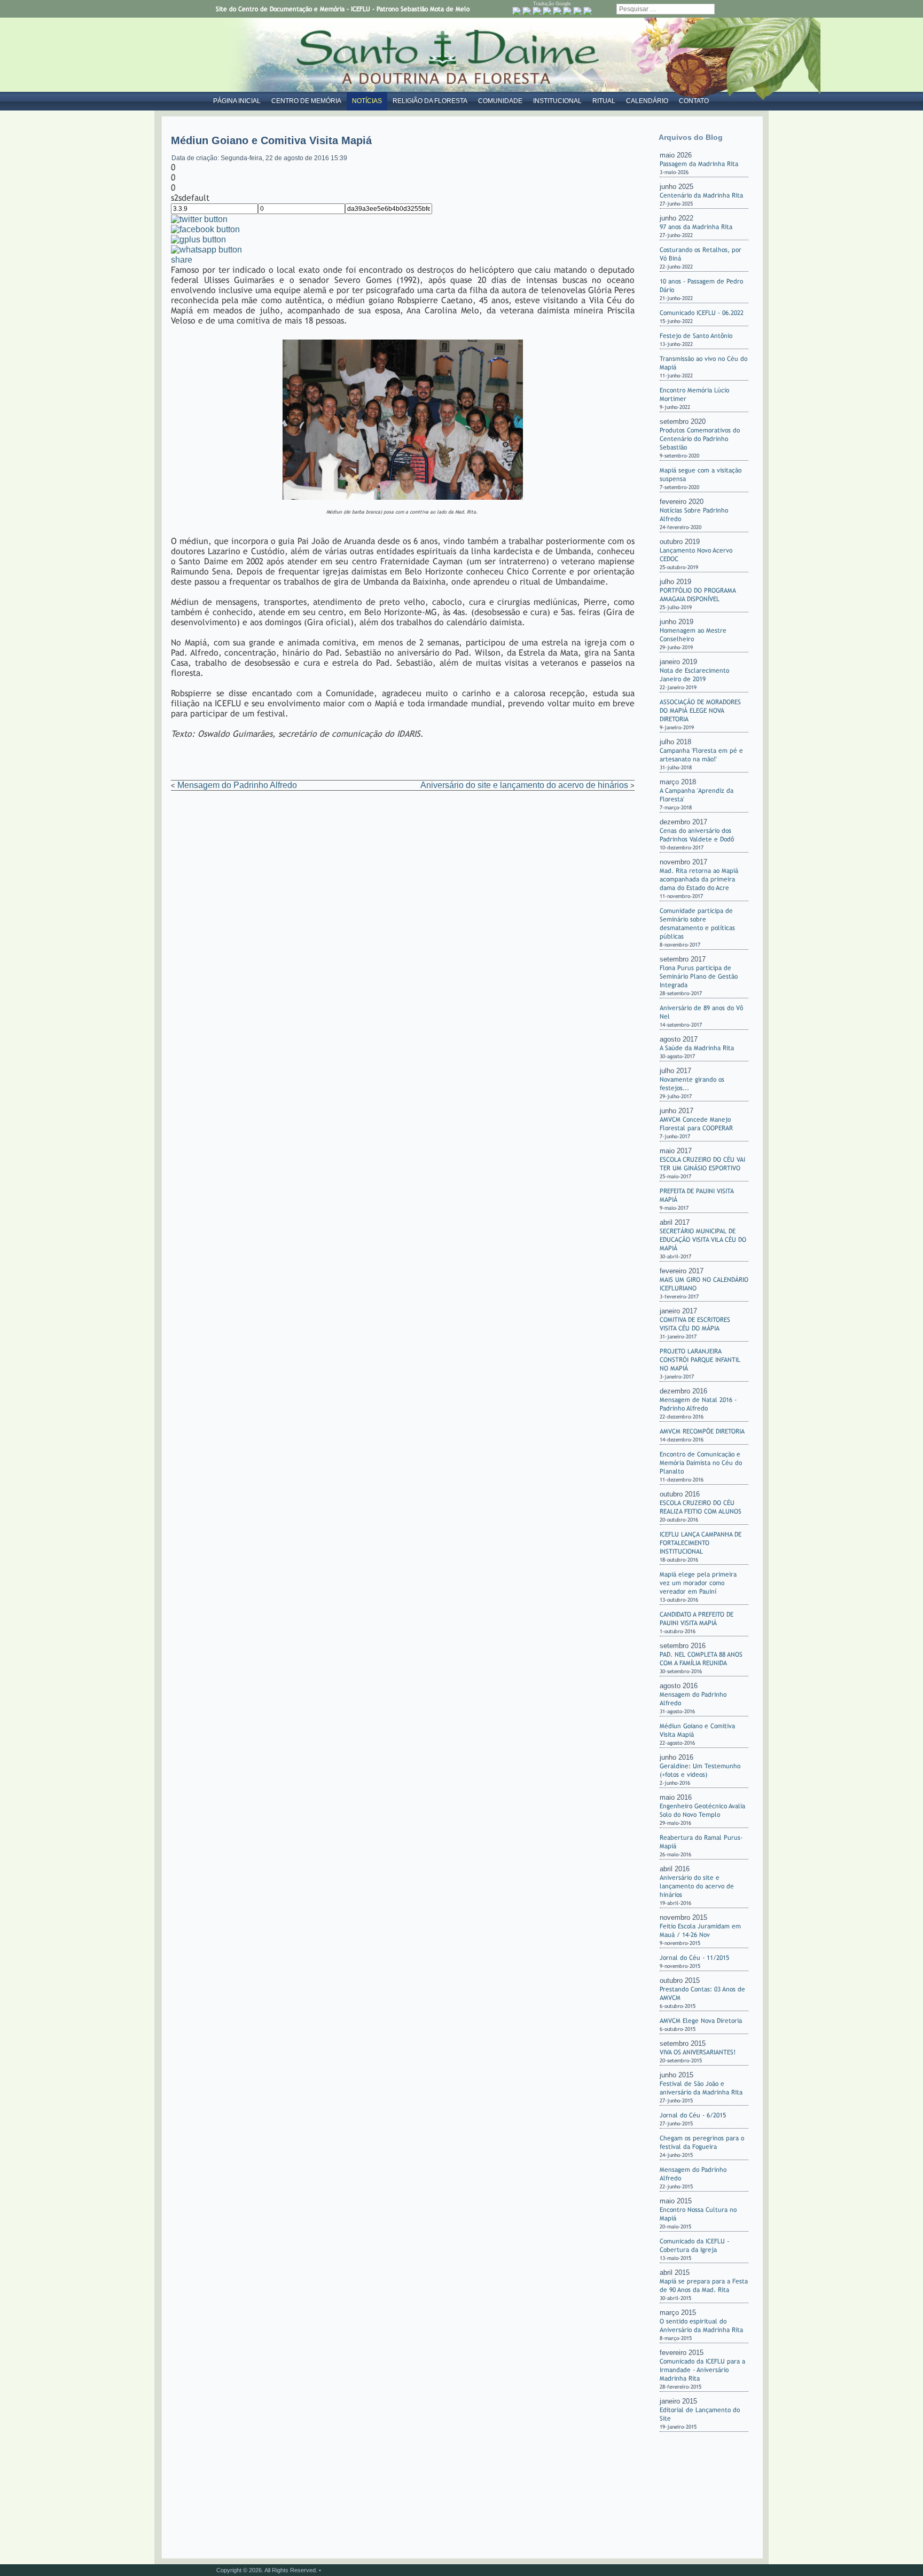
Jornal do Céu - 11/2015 (694, 1958)
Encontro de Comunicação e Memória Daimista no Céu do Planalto (701, 1463)
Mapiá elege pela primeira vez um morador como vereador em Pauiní (698, 1583)
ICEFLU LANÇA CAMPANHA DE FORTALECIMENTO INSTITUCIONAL (701, 1543)
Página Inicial (237, 101)
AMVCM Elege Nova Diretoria (701, 2021)
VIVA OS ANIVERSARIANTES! (698, 2052)
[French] (547, 11)
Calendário (647, 101)
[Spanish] (588, 11)
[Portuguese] (517, 11)
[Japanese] (577, 11)
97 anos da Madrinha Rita (696, 227)
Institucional (557, 101)
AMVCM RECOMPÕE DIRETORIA (702, 1431)
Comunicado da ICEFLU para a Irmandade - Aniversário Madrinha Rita (702, 2370)
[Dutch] (527, 11)
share (182, 260)
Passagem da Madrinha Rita (699, 164)
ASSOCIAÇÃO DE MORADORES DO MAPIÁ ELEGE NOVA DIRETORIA (700, 711)
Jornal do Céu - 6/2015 (693, 2115)
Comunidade (500, 101)
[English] (537, 11)
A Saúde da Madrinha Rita (697, 1048)
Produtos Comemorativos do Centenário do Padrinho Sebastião (700, 439)
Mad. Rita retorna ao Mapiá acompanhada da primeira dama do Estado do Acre (699, 879)
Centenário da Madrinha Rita (701, 195)
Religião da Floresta (430, 101)
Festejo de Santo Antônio (696, 336)
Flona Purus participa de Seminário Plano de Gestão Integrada (699, 976)
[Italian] (567, 11)
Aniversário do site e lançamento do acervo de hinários (524, 785)
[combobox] (666, 9)
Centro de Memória (306, 101)
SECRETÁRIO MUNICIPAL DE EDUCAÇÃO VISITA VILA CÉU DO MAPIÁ (703, 1240)
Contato (694, 101)
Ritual (604, 101)
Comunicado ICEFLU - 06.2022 (702, 313)
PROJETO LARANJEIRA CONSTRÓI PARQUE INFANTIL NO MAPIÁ (700, 1360)
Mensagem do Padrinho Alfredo (237, 785)
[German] (557, 11)
